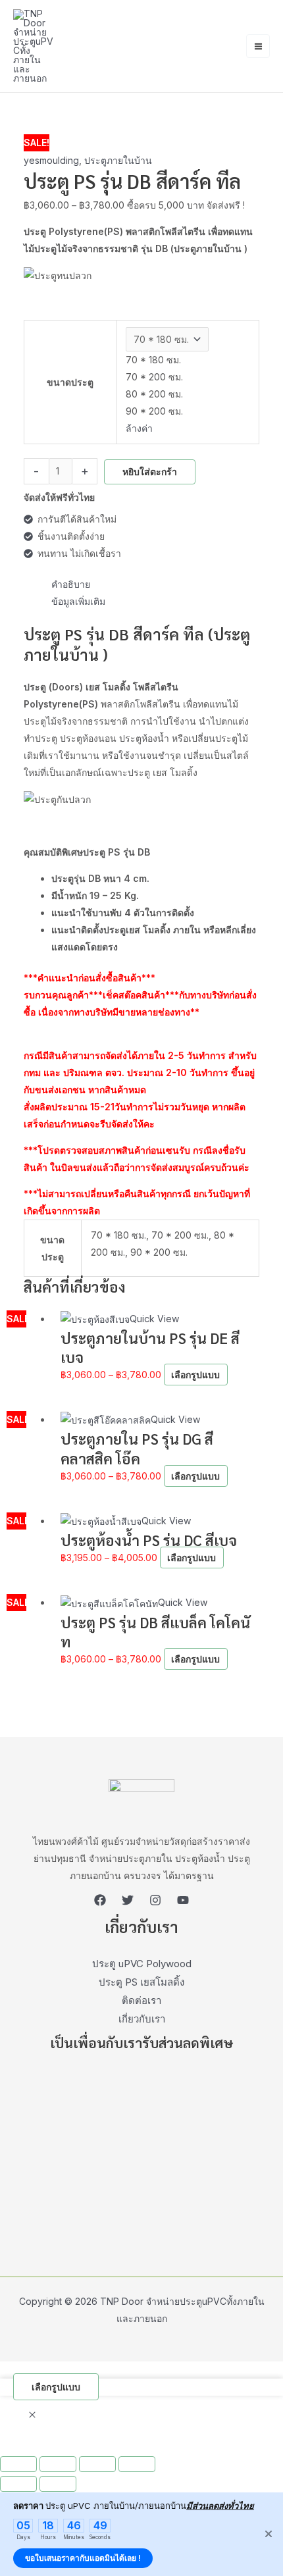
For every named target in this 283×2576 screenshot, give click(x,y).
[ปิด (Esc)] (137, 2464)
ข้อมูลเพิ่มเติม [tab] (78, 601)
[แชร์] (97, 2464)
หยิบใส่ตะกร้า (150, 472)
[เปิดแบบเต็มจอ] (58, 2464)
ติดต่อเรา (141, 2000)
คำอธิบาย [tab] (71, 584)
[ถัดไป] (58, 2484)
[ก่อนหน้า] (18, 2484)
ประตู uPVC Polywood (142, 1964)
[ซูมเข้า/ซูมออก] (18, 2464)
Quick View (154, 1319)
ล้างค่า (139, 428)
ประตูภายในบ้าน (118, 160)
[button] (32, 2415)
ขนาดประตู (70, 382)
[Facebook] (100, 1900)
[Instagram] (155, 1900)
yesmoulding (51, 160)
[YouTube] (183, 1900)
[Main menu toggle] (258, 46)
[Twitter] (128, 1900)
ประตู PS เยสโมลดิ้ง (141, 1982)
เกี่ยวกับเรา (142, 2019)
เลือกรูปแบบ (195, 1375)
